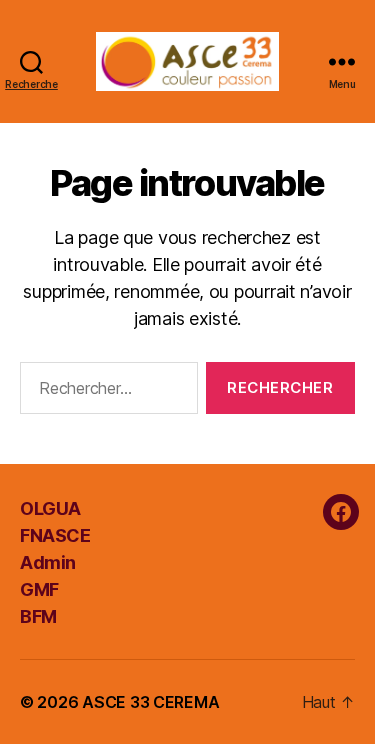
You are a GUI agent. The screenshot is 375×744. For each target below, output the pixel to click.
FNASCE (55, 535)
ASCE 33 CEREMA (150, 702)
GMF (39, 589)
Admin (48, 562)
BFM (38, 616)
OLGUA (50, 508)
